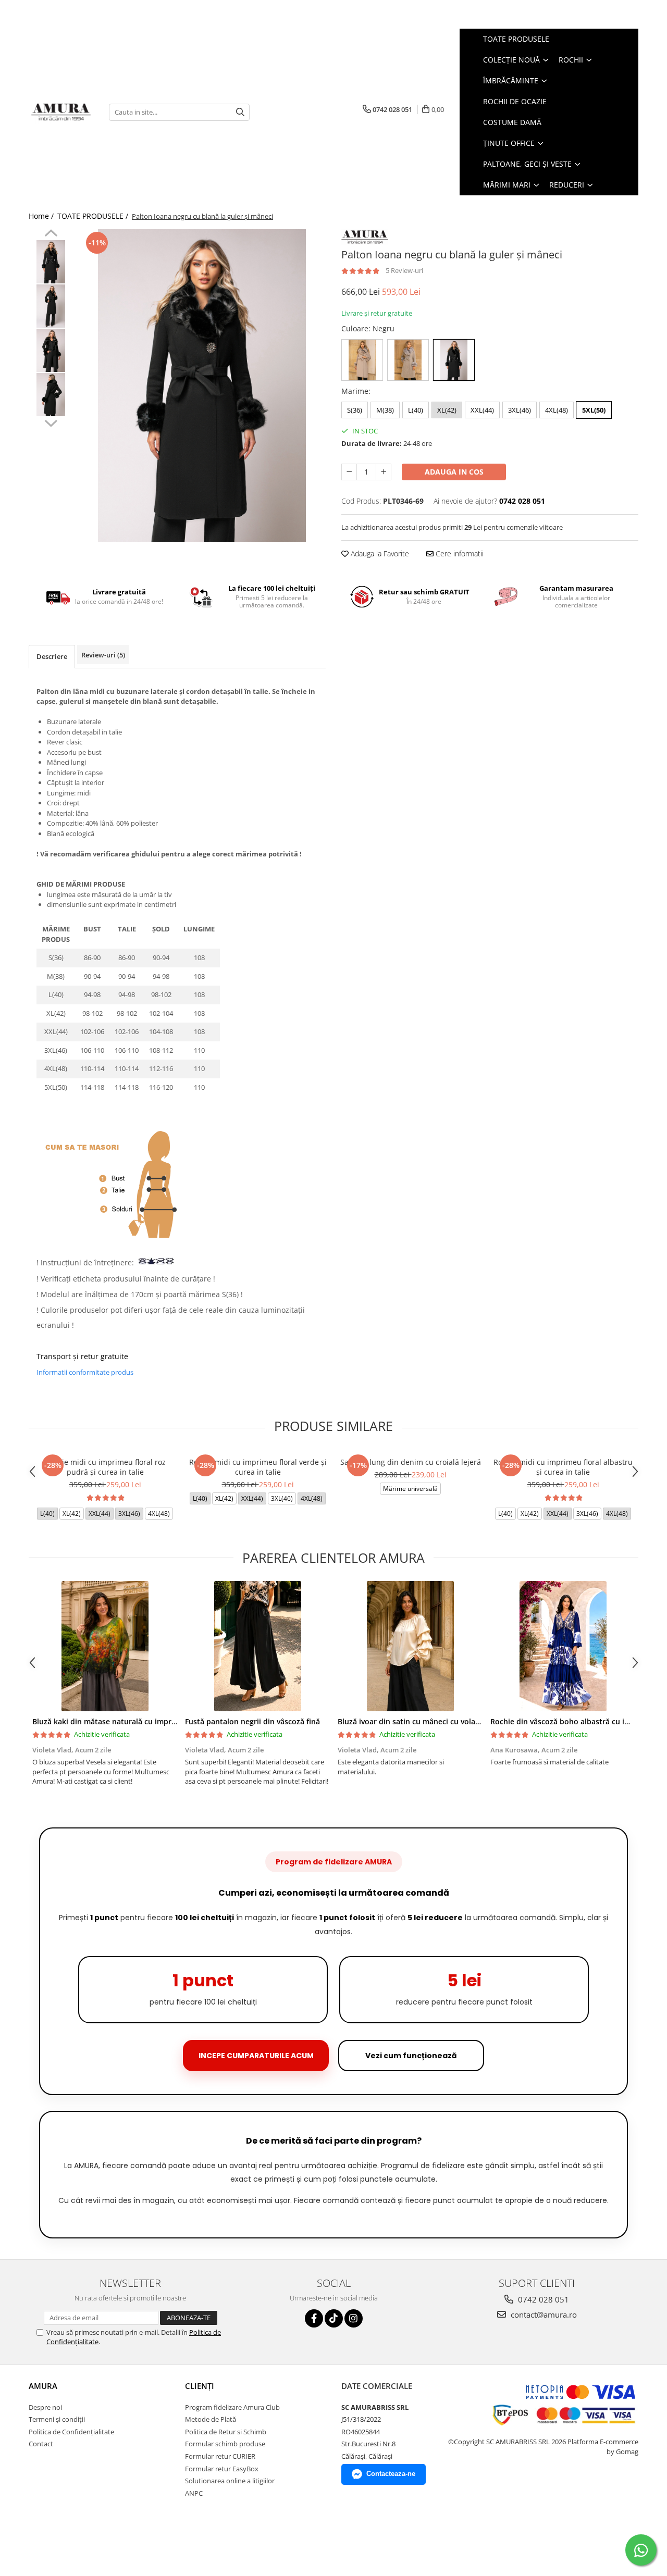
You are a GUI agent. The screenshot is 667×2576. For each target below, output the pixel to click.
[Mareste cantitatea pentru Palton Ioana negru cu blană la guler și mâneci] (384, 472)
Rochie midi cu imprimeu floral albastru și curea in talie (563, 1467)
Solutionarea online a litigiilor (230, 2481)
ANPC (194, 2493)
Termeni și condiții (57, 2419)
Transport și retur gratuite (82, 1356)
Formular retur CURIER (220, 2456)
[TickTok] (334, 2318)
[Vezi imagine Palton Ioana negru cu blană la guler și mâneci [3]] (51, 395)
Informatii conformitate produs (85, 1372)
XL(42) (447, 410)
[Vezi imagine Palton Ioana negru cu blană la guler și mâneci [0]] (51, 262)
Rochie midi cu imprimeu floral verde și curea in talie (258, 1467)
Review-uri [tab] (103, 655)
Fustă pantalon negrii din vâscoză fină (252, 1721)
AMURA (43, 2386)
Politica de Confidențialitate (71, 2432)
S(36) (355, 410)
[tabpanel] (202, 385)
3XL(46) (520, 410)
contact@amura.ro (543, 2314)
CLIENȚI (200, 2386)
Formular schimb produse (225, 2444)
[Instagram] (354, 2318)
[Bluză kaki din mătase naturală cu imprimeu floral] (105, 1646)
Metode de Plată (211, 2419)
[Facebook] (314, 2318)
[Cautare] (240, 112)
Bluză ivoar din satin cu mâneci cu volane (411, 1721)
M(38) (385, 410)
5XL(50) (594, 410)
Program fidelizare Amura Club (232, 2407)
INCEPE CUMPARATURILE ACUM (256, 2056)
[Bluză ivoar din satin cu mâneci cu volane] (410, 1646)
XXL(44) (482, 410)
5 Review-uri (404, 270)
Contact (41, 2444)
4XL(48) (557, 410)
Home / (42, 216)
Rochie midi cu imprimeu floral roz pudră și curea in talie (105, 1467)
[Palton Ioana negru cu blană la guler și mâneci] (202, 385)
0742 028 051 (542, 2299)
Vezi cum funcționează (411, 2056)
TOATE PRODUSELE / (94, 216)
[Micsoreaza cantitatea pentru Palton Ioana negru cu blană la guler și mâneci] (349, 472)
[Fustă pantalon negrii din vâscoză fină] (258, 1646)
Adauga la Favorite (379, 553)
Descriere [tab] (52, 656)
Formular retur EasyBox (222, 2469)
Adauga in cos (454, 472)
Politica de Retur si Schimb (226, 2432)
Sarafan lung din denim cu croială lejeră (411, 1462)
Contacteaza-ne (391, 2474)
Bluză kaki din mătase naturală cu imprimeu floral (121, 1721)
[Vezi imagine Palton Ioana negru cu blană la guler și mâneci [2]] (51, 350)
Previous (51, 234)
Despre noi (45, 2407)
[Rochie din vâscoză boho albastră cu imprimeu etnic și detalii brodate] (563, 1646)
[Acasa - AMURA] (61, 112)
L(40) (416, 410)
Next (51, 422)
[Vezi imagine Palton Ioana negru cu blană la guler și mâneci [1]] (51, 306)
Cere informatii (459, 553)
